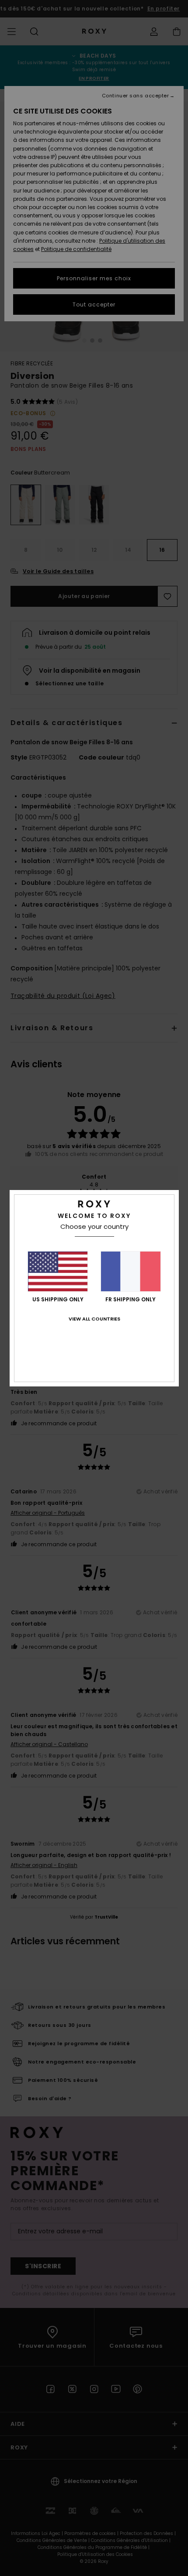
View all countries (94, 1319)
